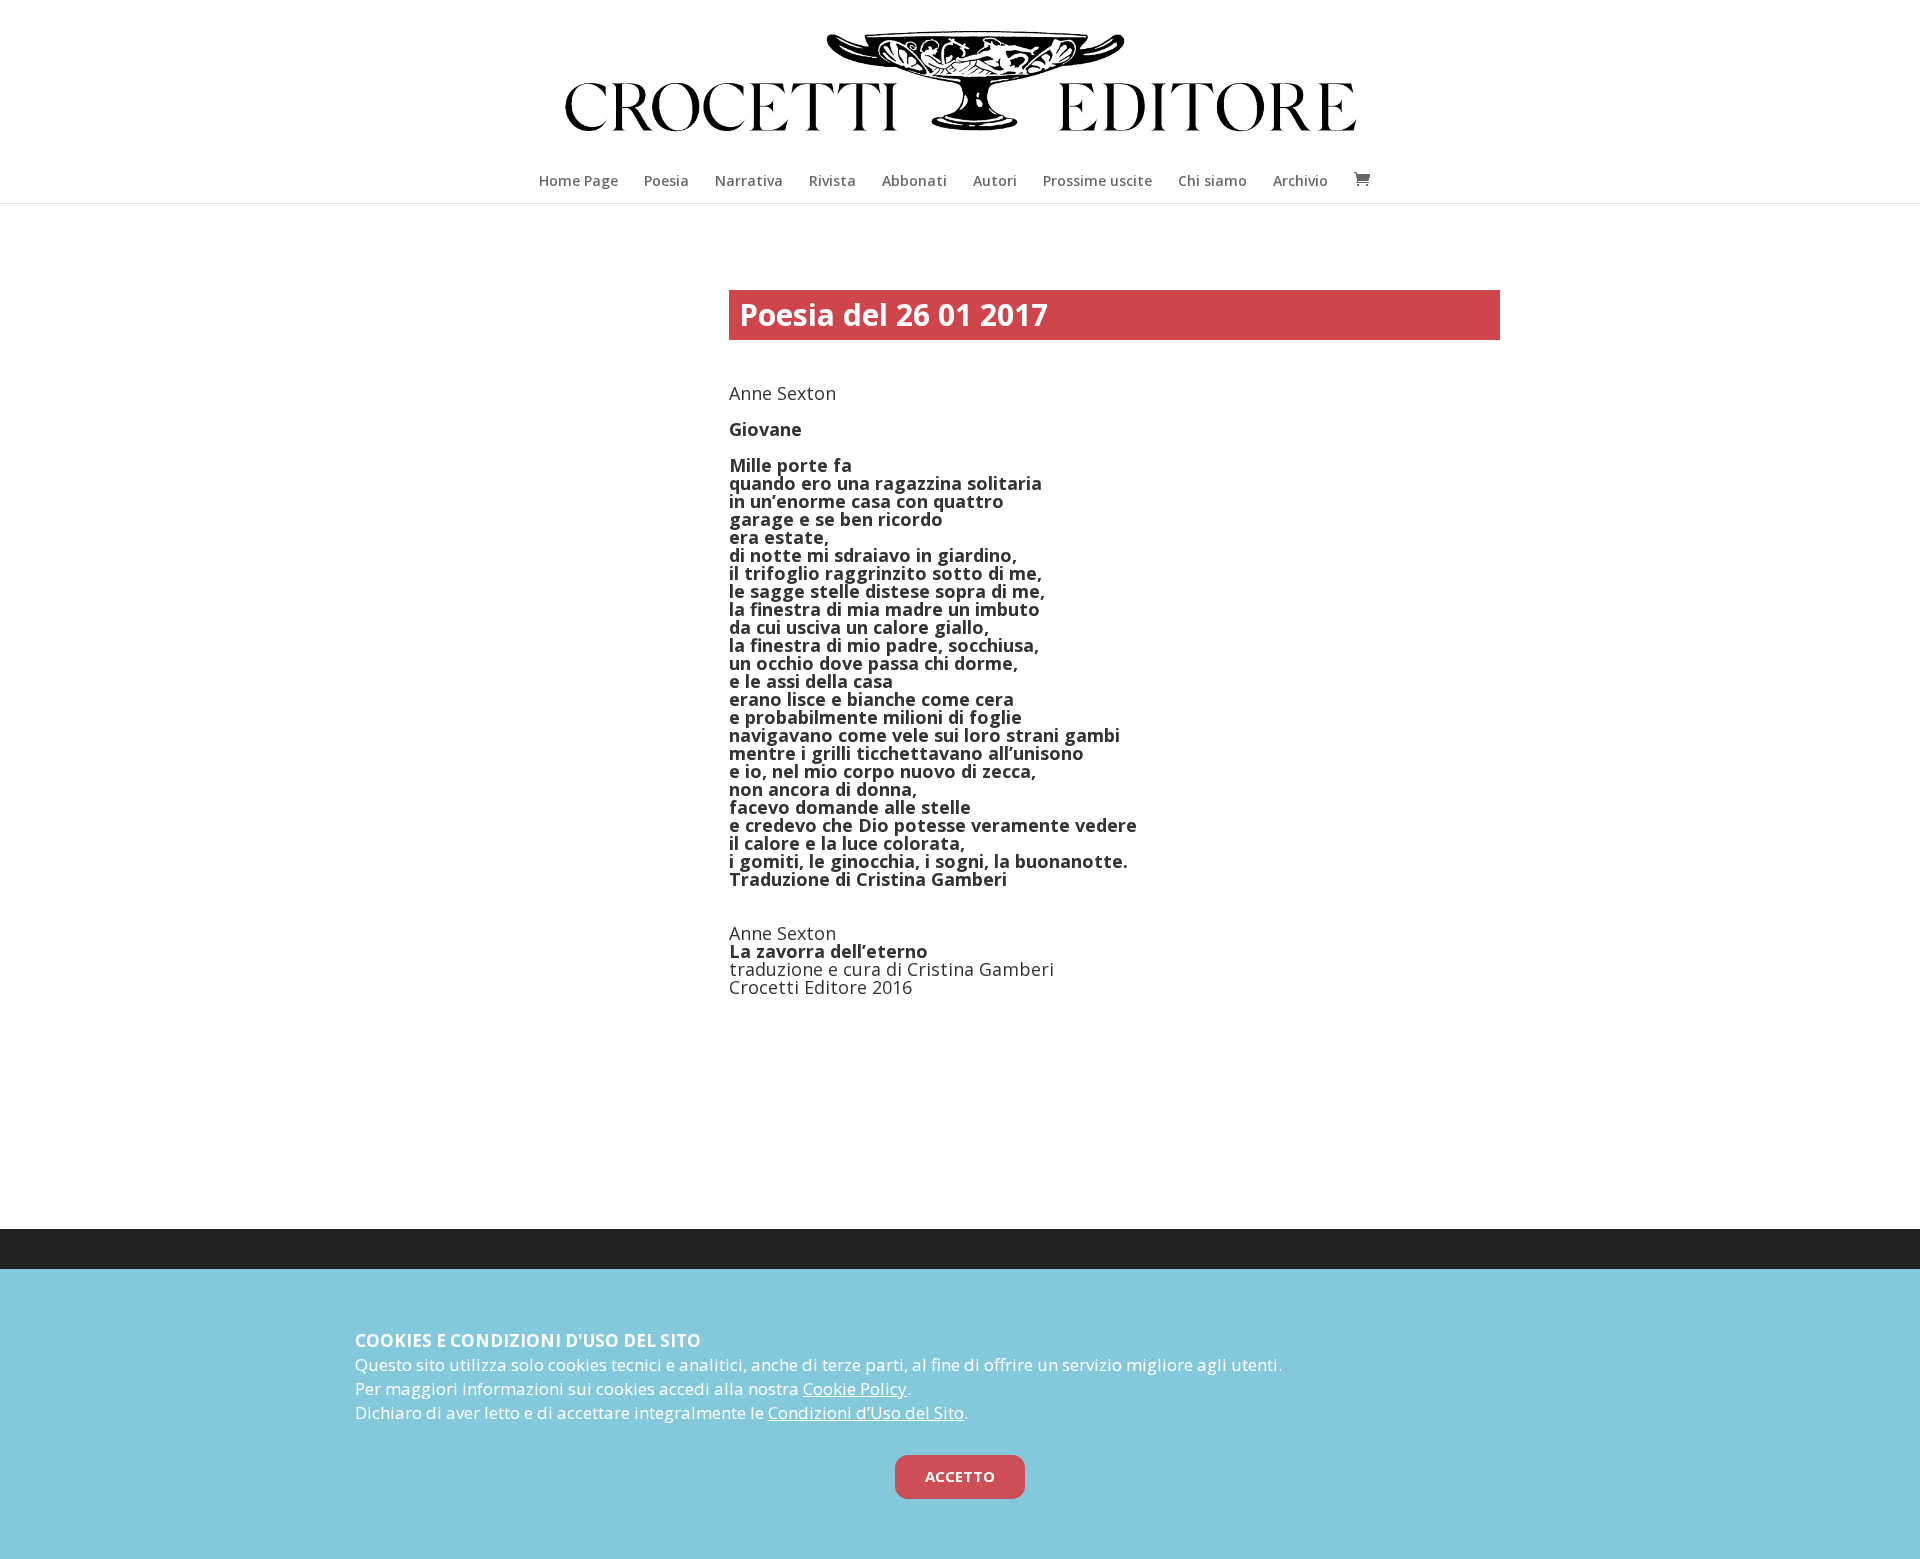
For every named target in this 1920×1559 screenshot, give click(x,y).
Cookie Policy (855, 1388)
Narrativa (749, 180)
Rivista (832, 180)
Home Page (578, 180)
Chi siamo (1212, 180)
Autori (995, 180)
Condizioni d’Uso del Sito (866, 1412)
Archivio (1300, 180)
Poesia (666, 180)
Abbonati (914, 180)
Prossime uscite (1097, 180)
